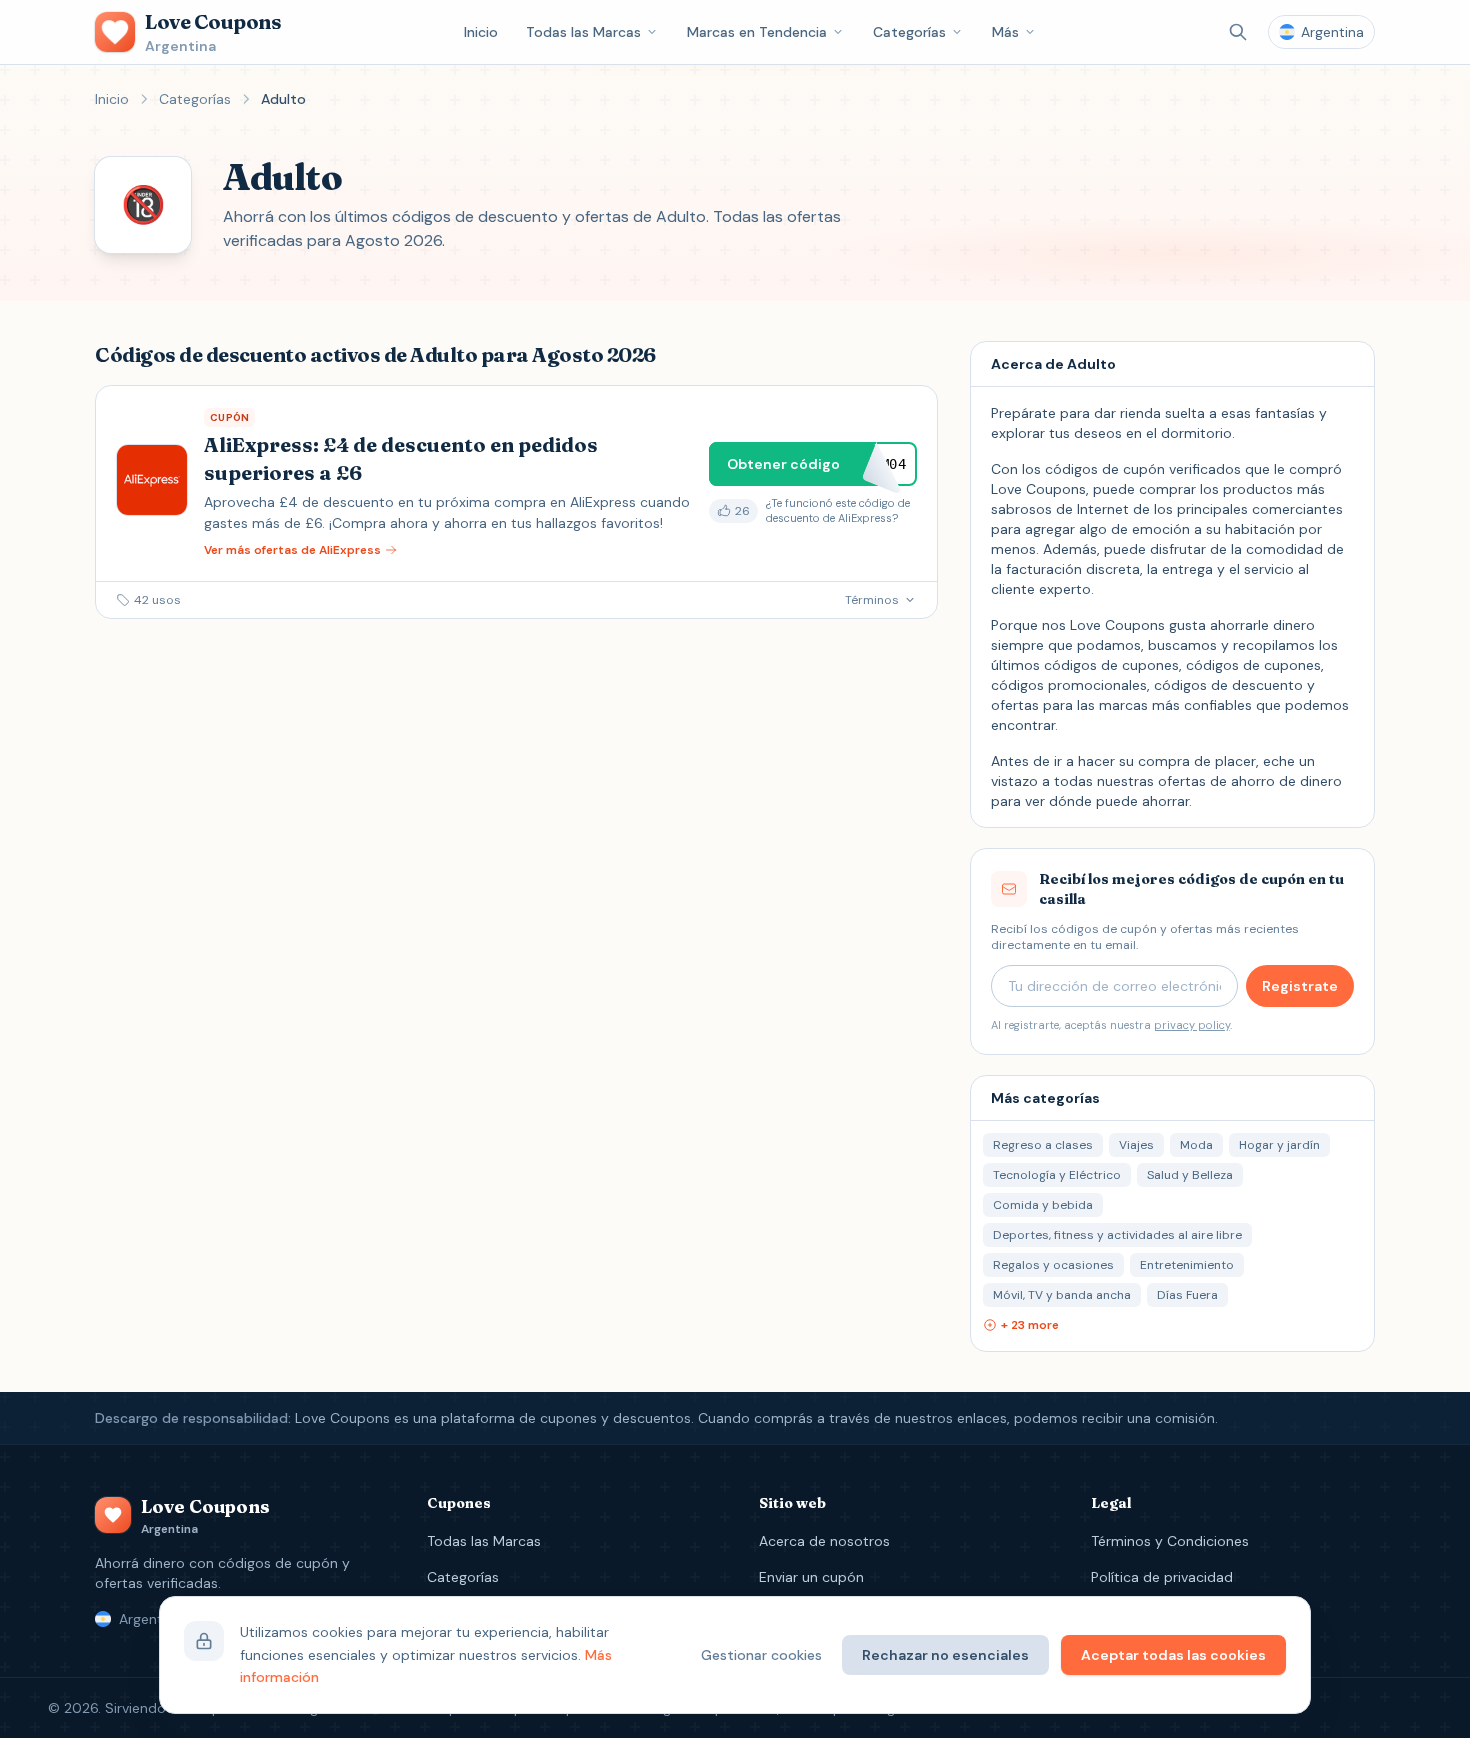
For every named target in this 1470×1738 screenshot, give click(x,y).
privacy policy (1192, 1025)
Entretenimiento (1187, 1265)
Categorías (909, 32)
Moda (1196, 1145)
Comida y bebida (1043, 1205)
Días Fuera (1187, 1295)
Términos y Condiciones (1170, 1541)
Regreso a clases (1043, 1145)
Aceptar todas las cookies (1173, 1655)
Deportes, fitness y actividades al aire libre (1117, 1235)
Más (1005, 32)
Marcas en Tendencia (757, 32)
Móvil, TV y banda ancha (1062, 1295)
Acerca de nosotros (824, 1541)
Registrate (1300, 986)
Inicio (481, 32)
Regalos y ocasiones (1053, 1265)
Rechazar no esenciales (945, 1655)
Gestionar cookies (761, 1655)
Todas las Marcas (583, 32)
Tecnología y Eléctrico (1057, 1175)
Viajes (1136, 1145)
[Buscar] (1238, 32)
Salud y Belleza (1190, 1175)
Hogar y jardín (1279, 1145)
